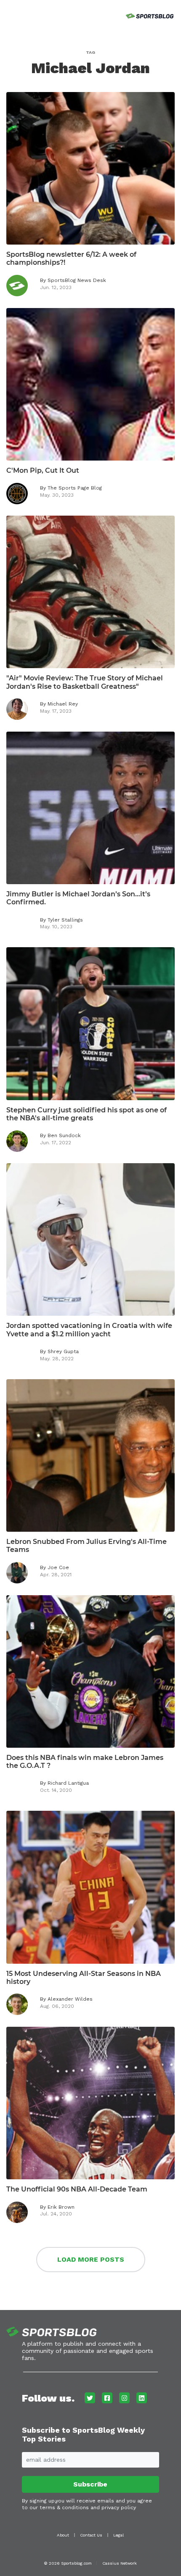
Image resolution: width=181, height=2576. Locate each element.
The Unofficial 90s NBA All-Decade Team (77, 2189)
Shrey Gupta (63, 1351)
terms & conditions (64, 2508)
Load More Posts (91, 2259)
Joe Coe (58, 1567)
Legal (118, 2535)
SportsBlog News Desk (77, 280)
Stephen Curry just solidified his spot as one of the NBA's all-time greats (87, 1114)
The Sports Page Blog (75, 488)
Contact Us (91, 2535)
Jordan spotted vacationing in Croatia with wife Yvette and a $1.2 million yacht (89, 1330)
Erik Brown (61, 2207)
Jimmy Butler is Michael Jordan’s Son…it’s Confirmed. (78, 898)
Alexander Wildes (70, 1999)
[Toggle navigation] (8, 15)
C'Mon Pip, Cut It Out (43, 470)
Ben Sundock (64, 1135)
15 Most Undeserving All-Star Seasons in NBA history (84, 1978)
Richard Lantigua (68, 1783)
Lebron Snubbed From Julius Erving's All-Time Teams (87, 1546)
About (63, 2535)
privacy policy (119, 2508)
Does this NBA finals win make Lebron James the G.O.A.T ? (85, 1762)
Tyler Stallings (65, 920)
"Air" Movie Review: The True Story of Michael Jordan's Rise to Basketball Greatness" (85, 682)
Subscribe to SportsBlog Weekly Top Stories (83, 2435)
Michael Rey (63, 704)
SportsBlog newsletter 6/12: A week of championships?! (71, 258)
